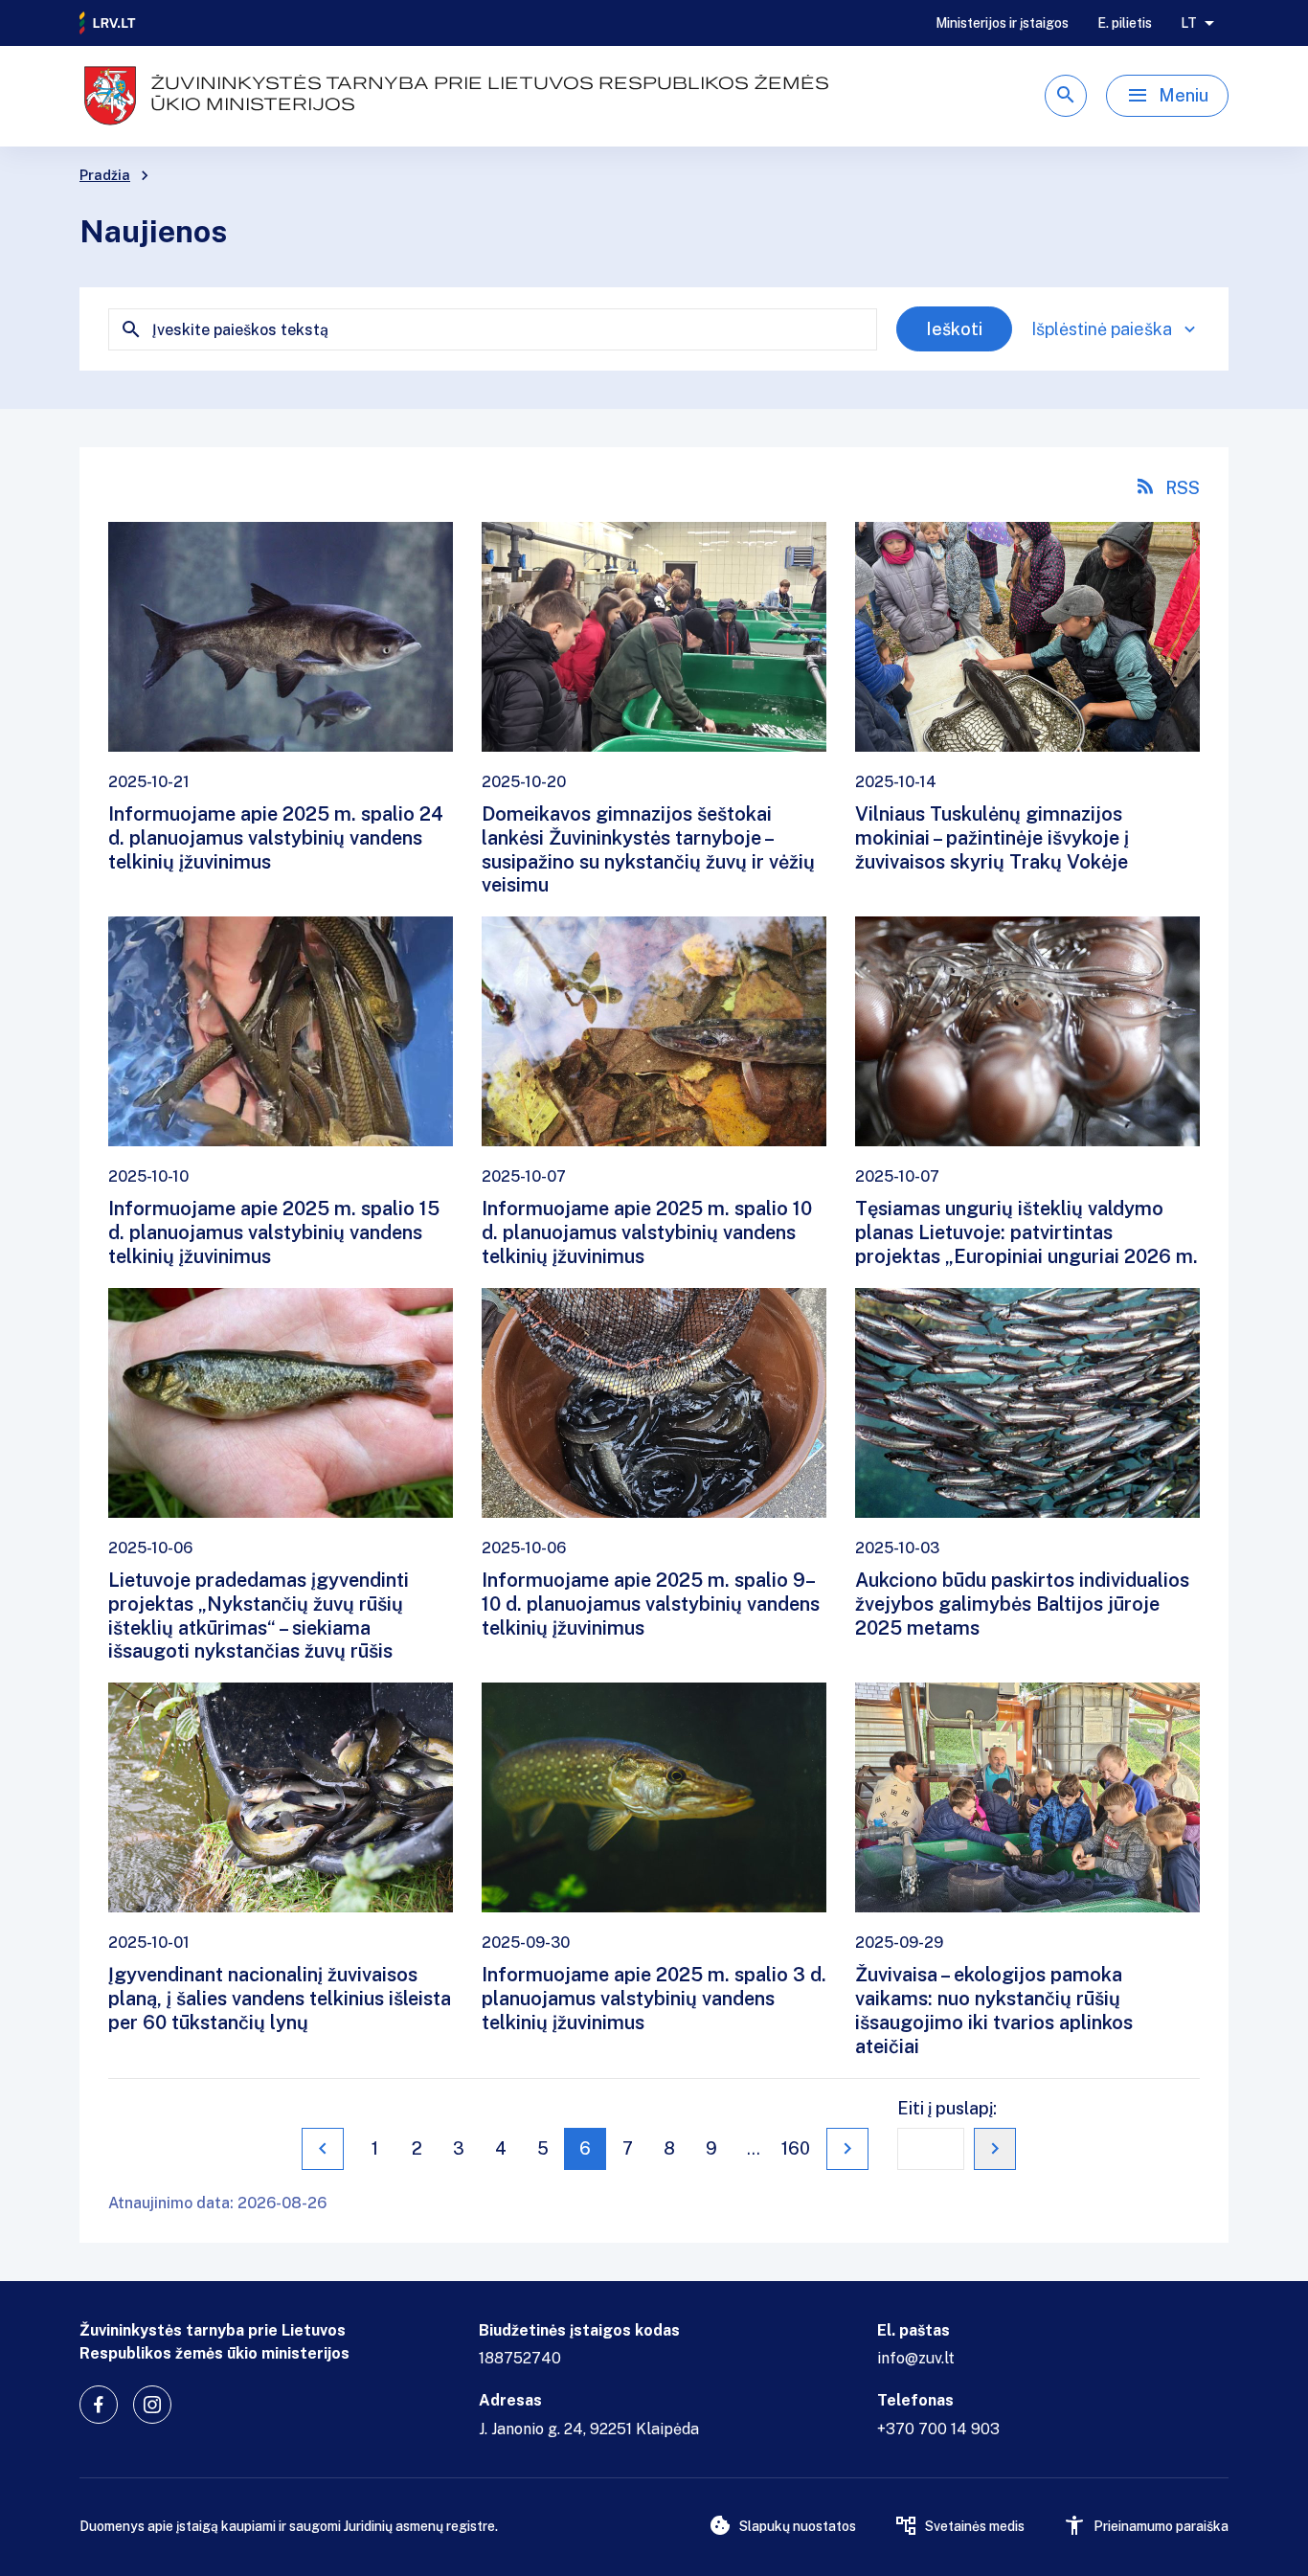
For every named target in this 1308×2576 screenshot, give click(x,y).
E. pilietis (1125, 23)
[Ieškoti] (1066, 96)
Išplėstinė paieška (1102, 329)
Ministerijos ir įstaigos (1002, 23)
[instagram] (152, 2405)
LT (1189, 23)
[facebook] (99, 2405)
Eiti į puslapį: (947, 2108)
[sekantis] (847, 2149)
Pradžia (105, 175)
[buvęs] (323, 2149)
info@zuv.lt (916, 2358)
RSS (1183, 488)
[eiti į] (995, 2149)
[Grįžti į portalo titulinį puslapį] (108, 23)
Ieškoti (954, 329)
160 (796, 2148)
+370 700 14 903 (938, 2429)
